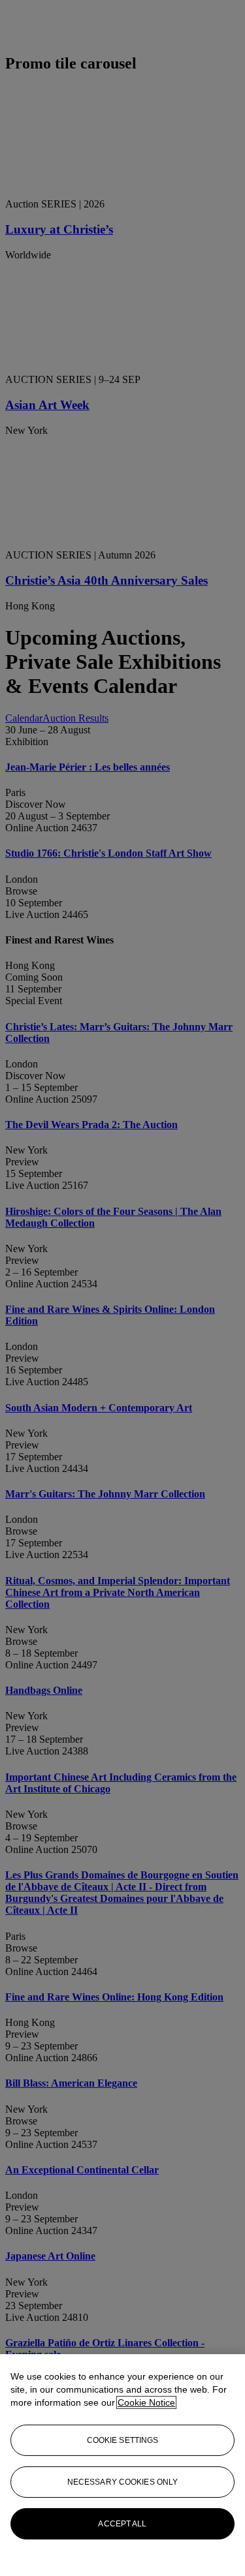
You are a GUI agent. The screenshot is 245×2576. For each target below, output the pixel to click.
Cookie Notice (146, 2402)
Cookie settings (123, 2440)
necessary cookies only (123, 2482)
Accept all (122, 2524)
